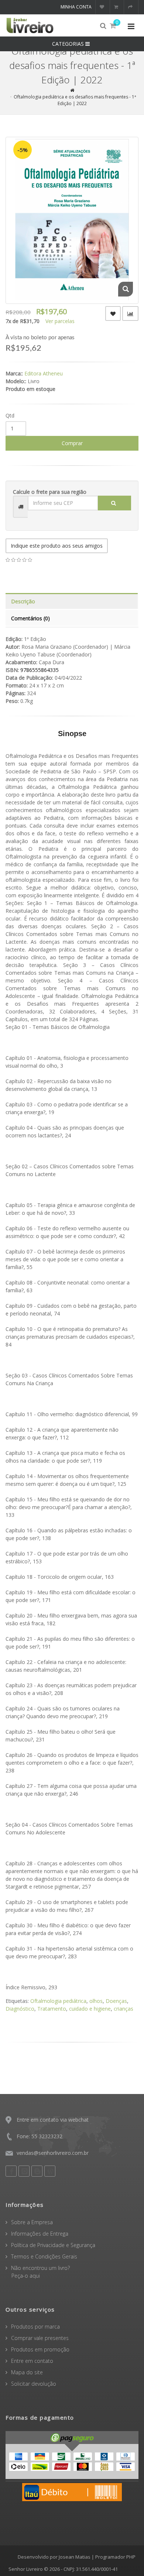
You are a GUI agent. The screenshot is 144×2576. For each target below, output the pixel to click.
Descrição (23, 601)
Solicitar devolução (34, 2384)
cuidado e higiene (90, 2009)
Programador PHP (115, 2557)
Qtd (10, 415)
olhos (96, 2001)
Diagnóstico (20, 2009)
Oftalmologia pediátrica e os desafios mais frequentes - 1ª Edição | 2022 (75, 100)
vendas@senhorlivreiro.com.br (53, 2153)
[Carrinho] (117, 7)
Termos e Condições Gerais (44, 2256)
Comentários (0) (30, 618)
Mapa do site (27, 2372)
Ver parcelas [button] (60, 321)
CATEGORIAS (69, 44)
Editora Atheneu (44, 373)
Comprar (72, 443)
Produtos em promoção (40, 2349)
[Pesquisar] (114, 503)
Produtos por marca (35, 2327)
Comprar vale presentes (40, 2338)
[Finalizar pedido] (131, 7)
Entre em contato (32, 2361)
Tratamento (52, 2009)
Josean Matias (75, 2557)
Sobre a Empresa (32, 2222)
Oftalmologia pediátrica (58, 2001)
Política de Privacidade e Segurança (53, 2245)
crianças (124, 2009)
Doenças (116, 2001)
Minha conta (76, 7)
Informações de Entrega (40, 2234)
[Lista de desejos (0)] (103, 7)
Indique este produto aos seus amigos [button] (57, 546)
